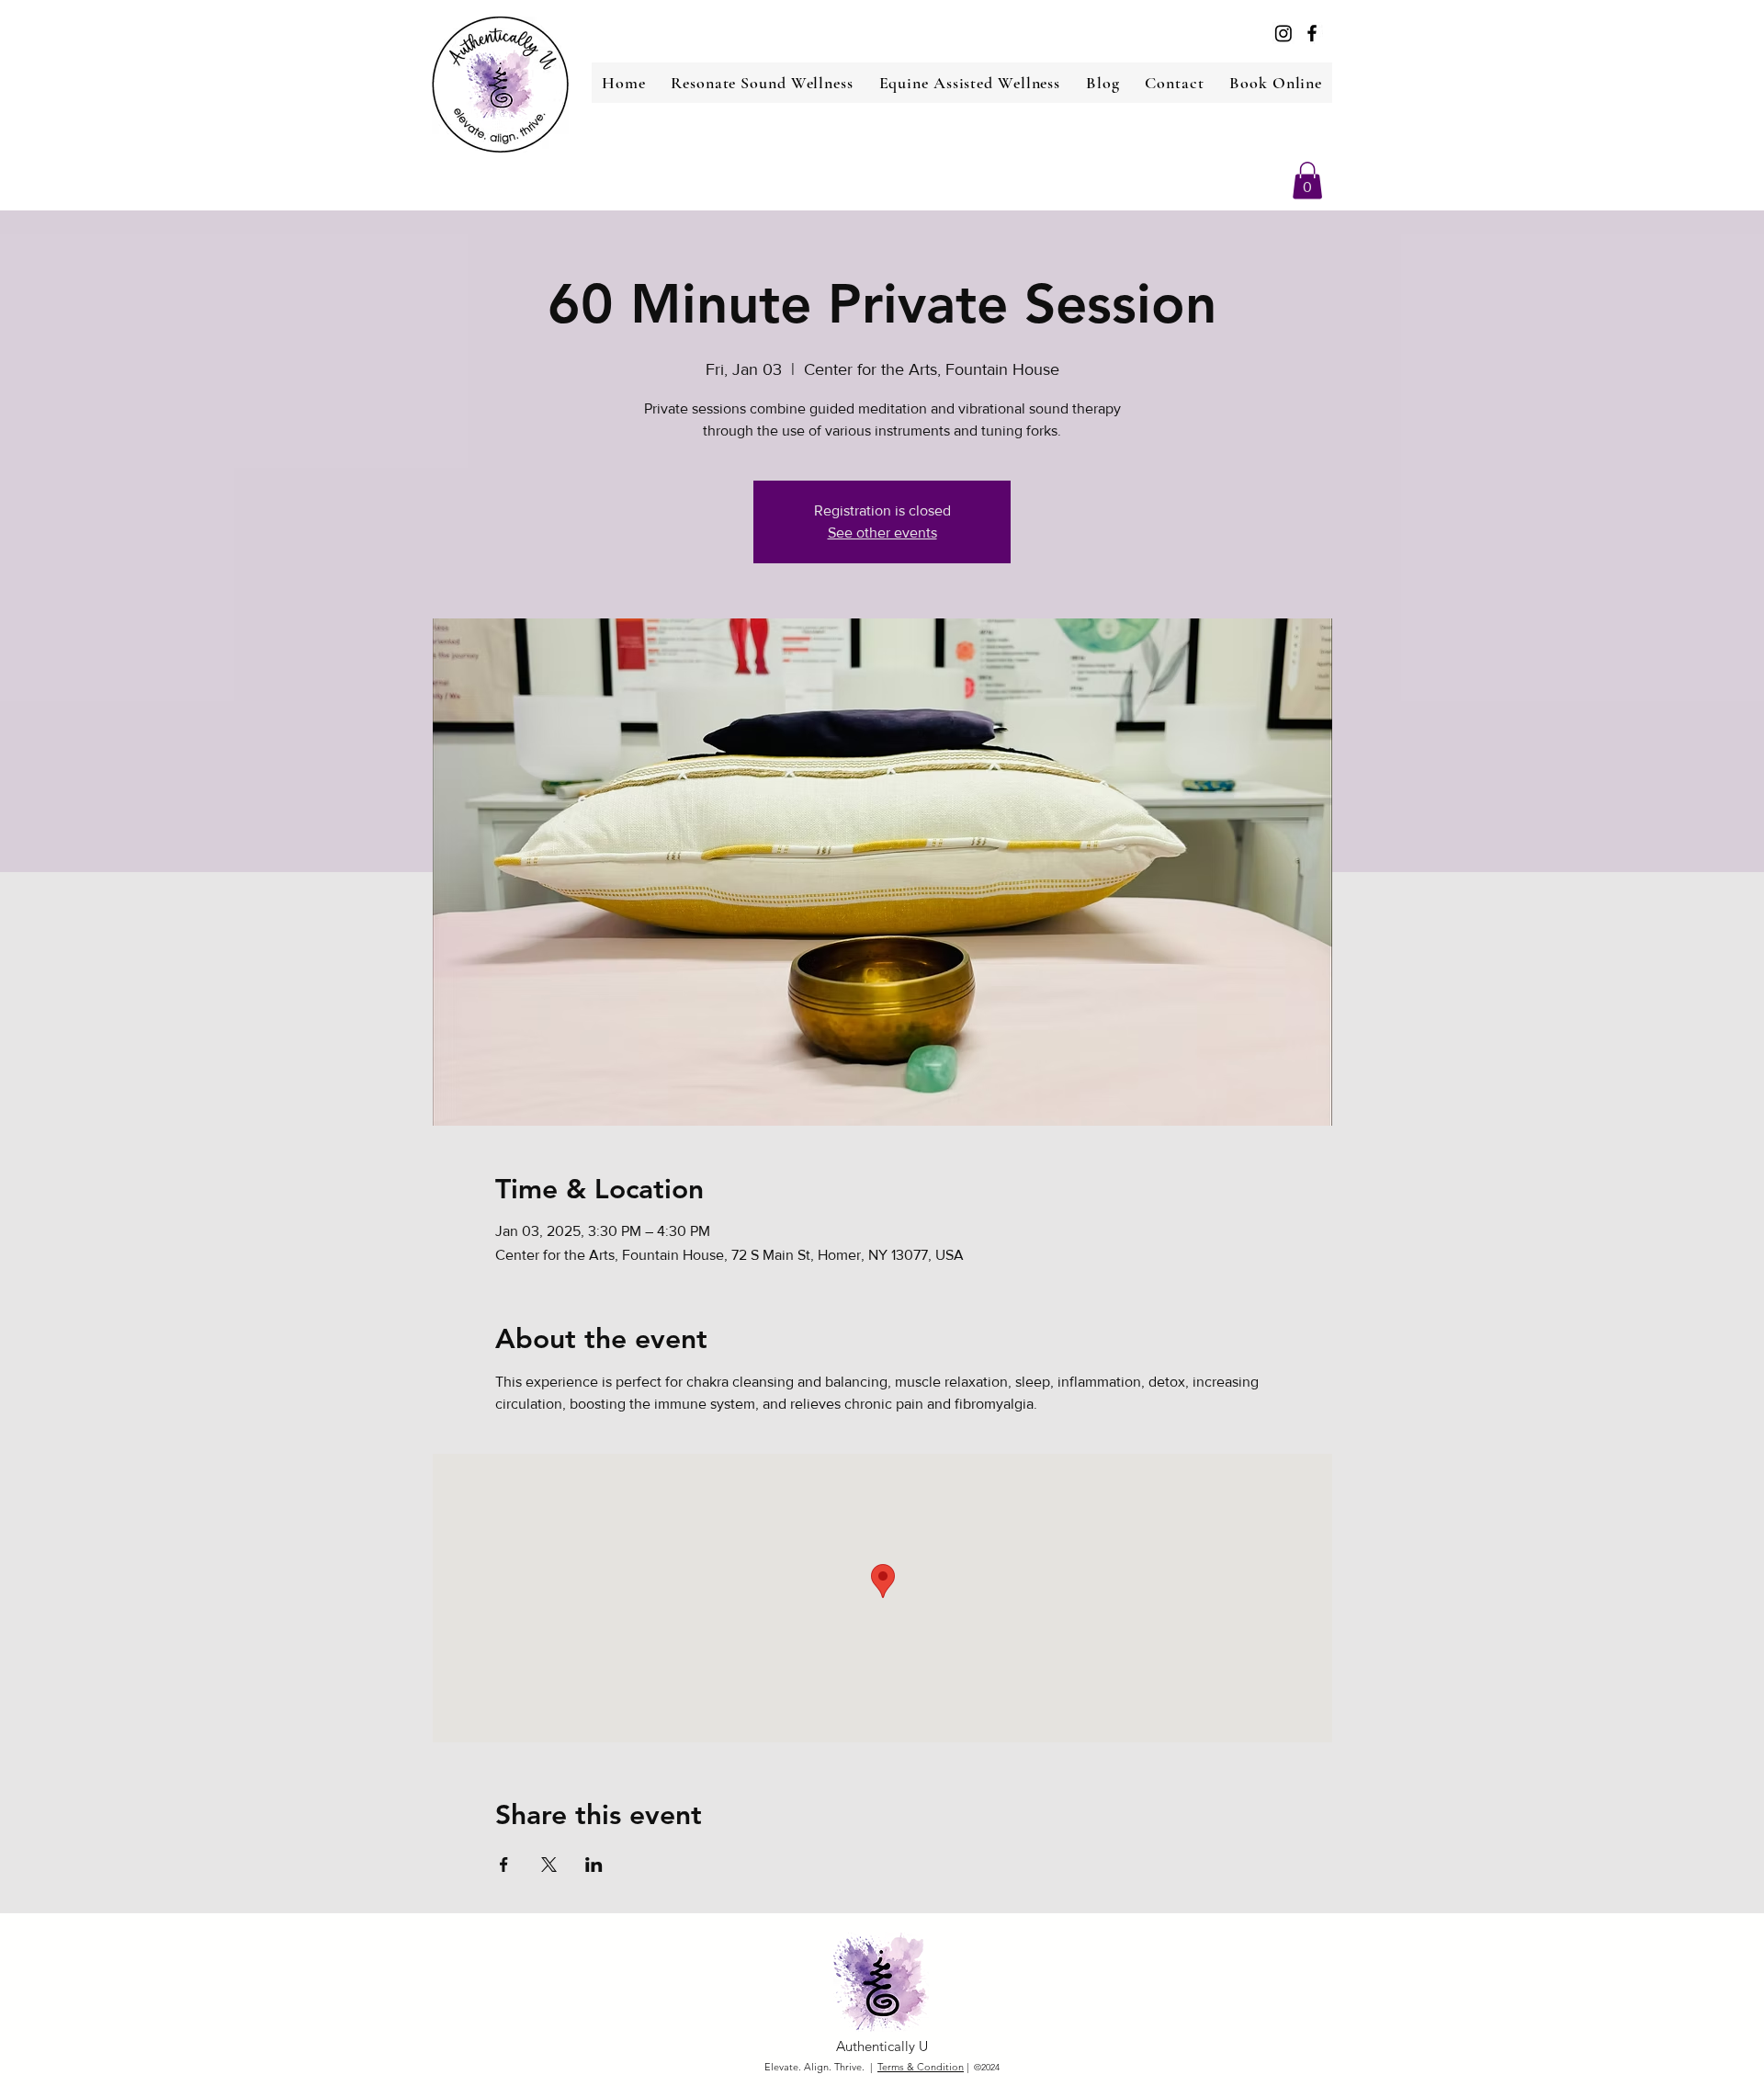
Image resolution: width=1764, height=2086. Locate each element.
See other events (882, 533)
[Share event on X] (549, 1865)
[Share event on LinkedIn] (594, 1865)
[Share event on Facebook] (504, 1865)
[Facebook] (1312, 33)
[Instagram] (1283, 33)
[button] (1307, 181)
